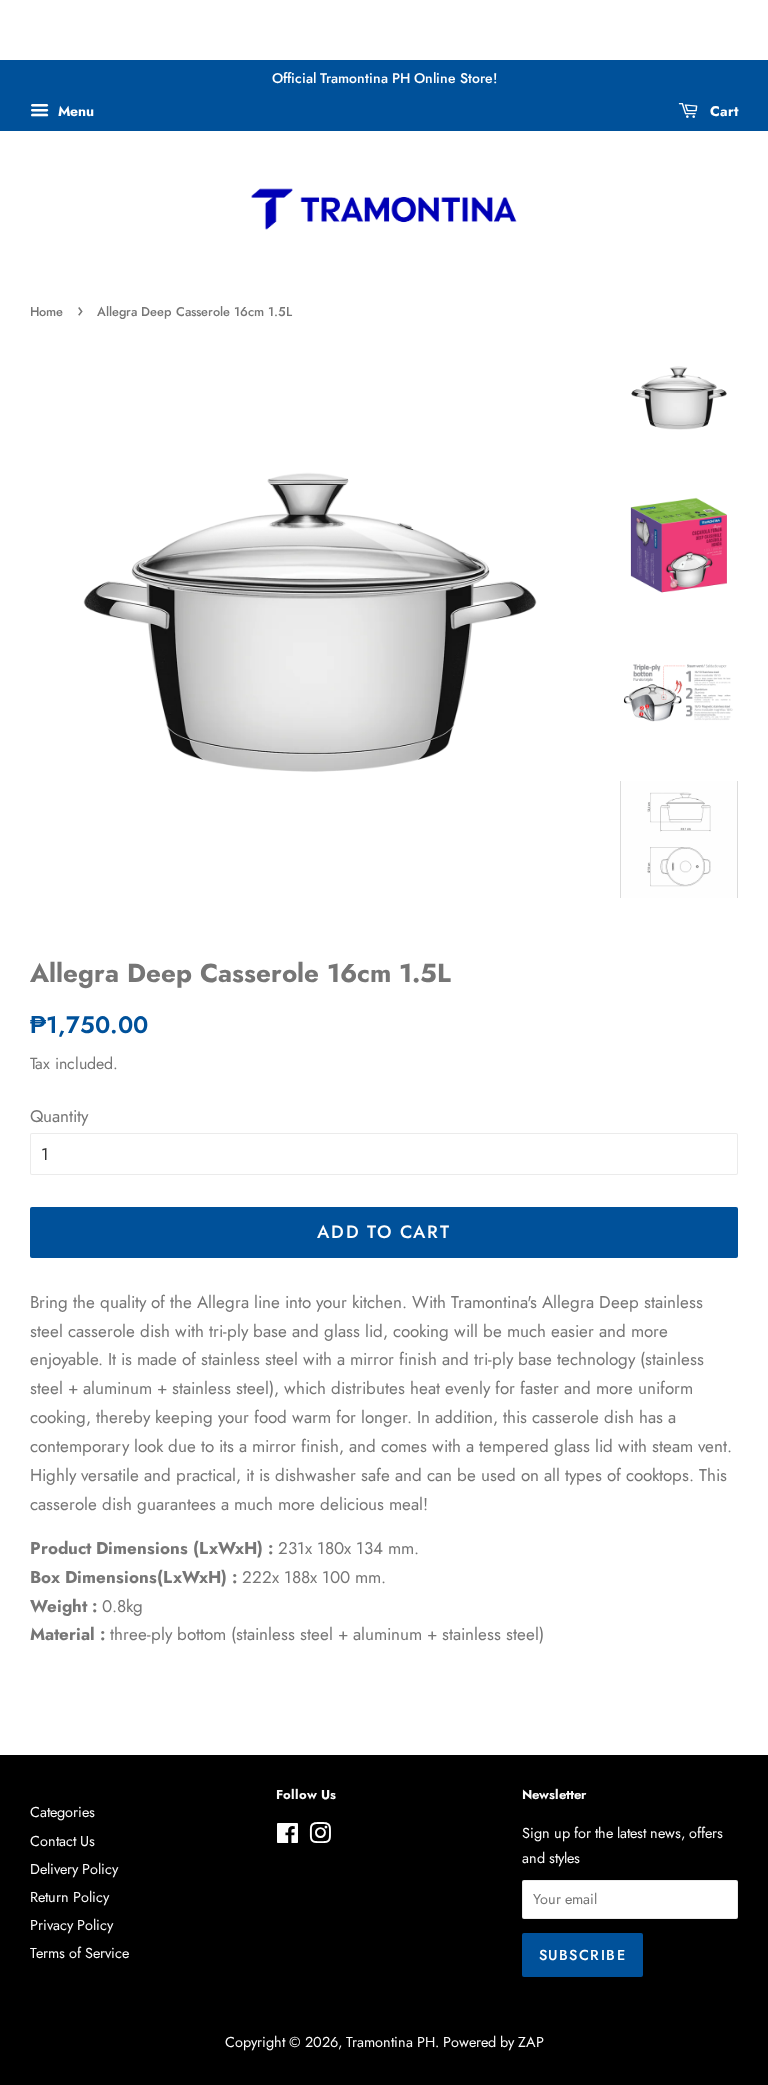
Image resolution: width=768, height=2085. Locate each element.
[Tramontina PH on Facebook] (287, 1837)
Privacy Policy (71, 1925)
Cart (722, 111)
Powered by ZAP (493, 2042)
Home (46, 311)
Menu (74, 111)
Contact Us (62, 1841)
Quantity (59, 1116)
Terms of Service (79, 1953)
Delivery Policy (74, 1869)
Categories (62, 1812)
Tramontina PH (390, 2042)
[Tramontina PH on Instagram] (320, 1837)
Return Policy (69, 1897)
